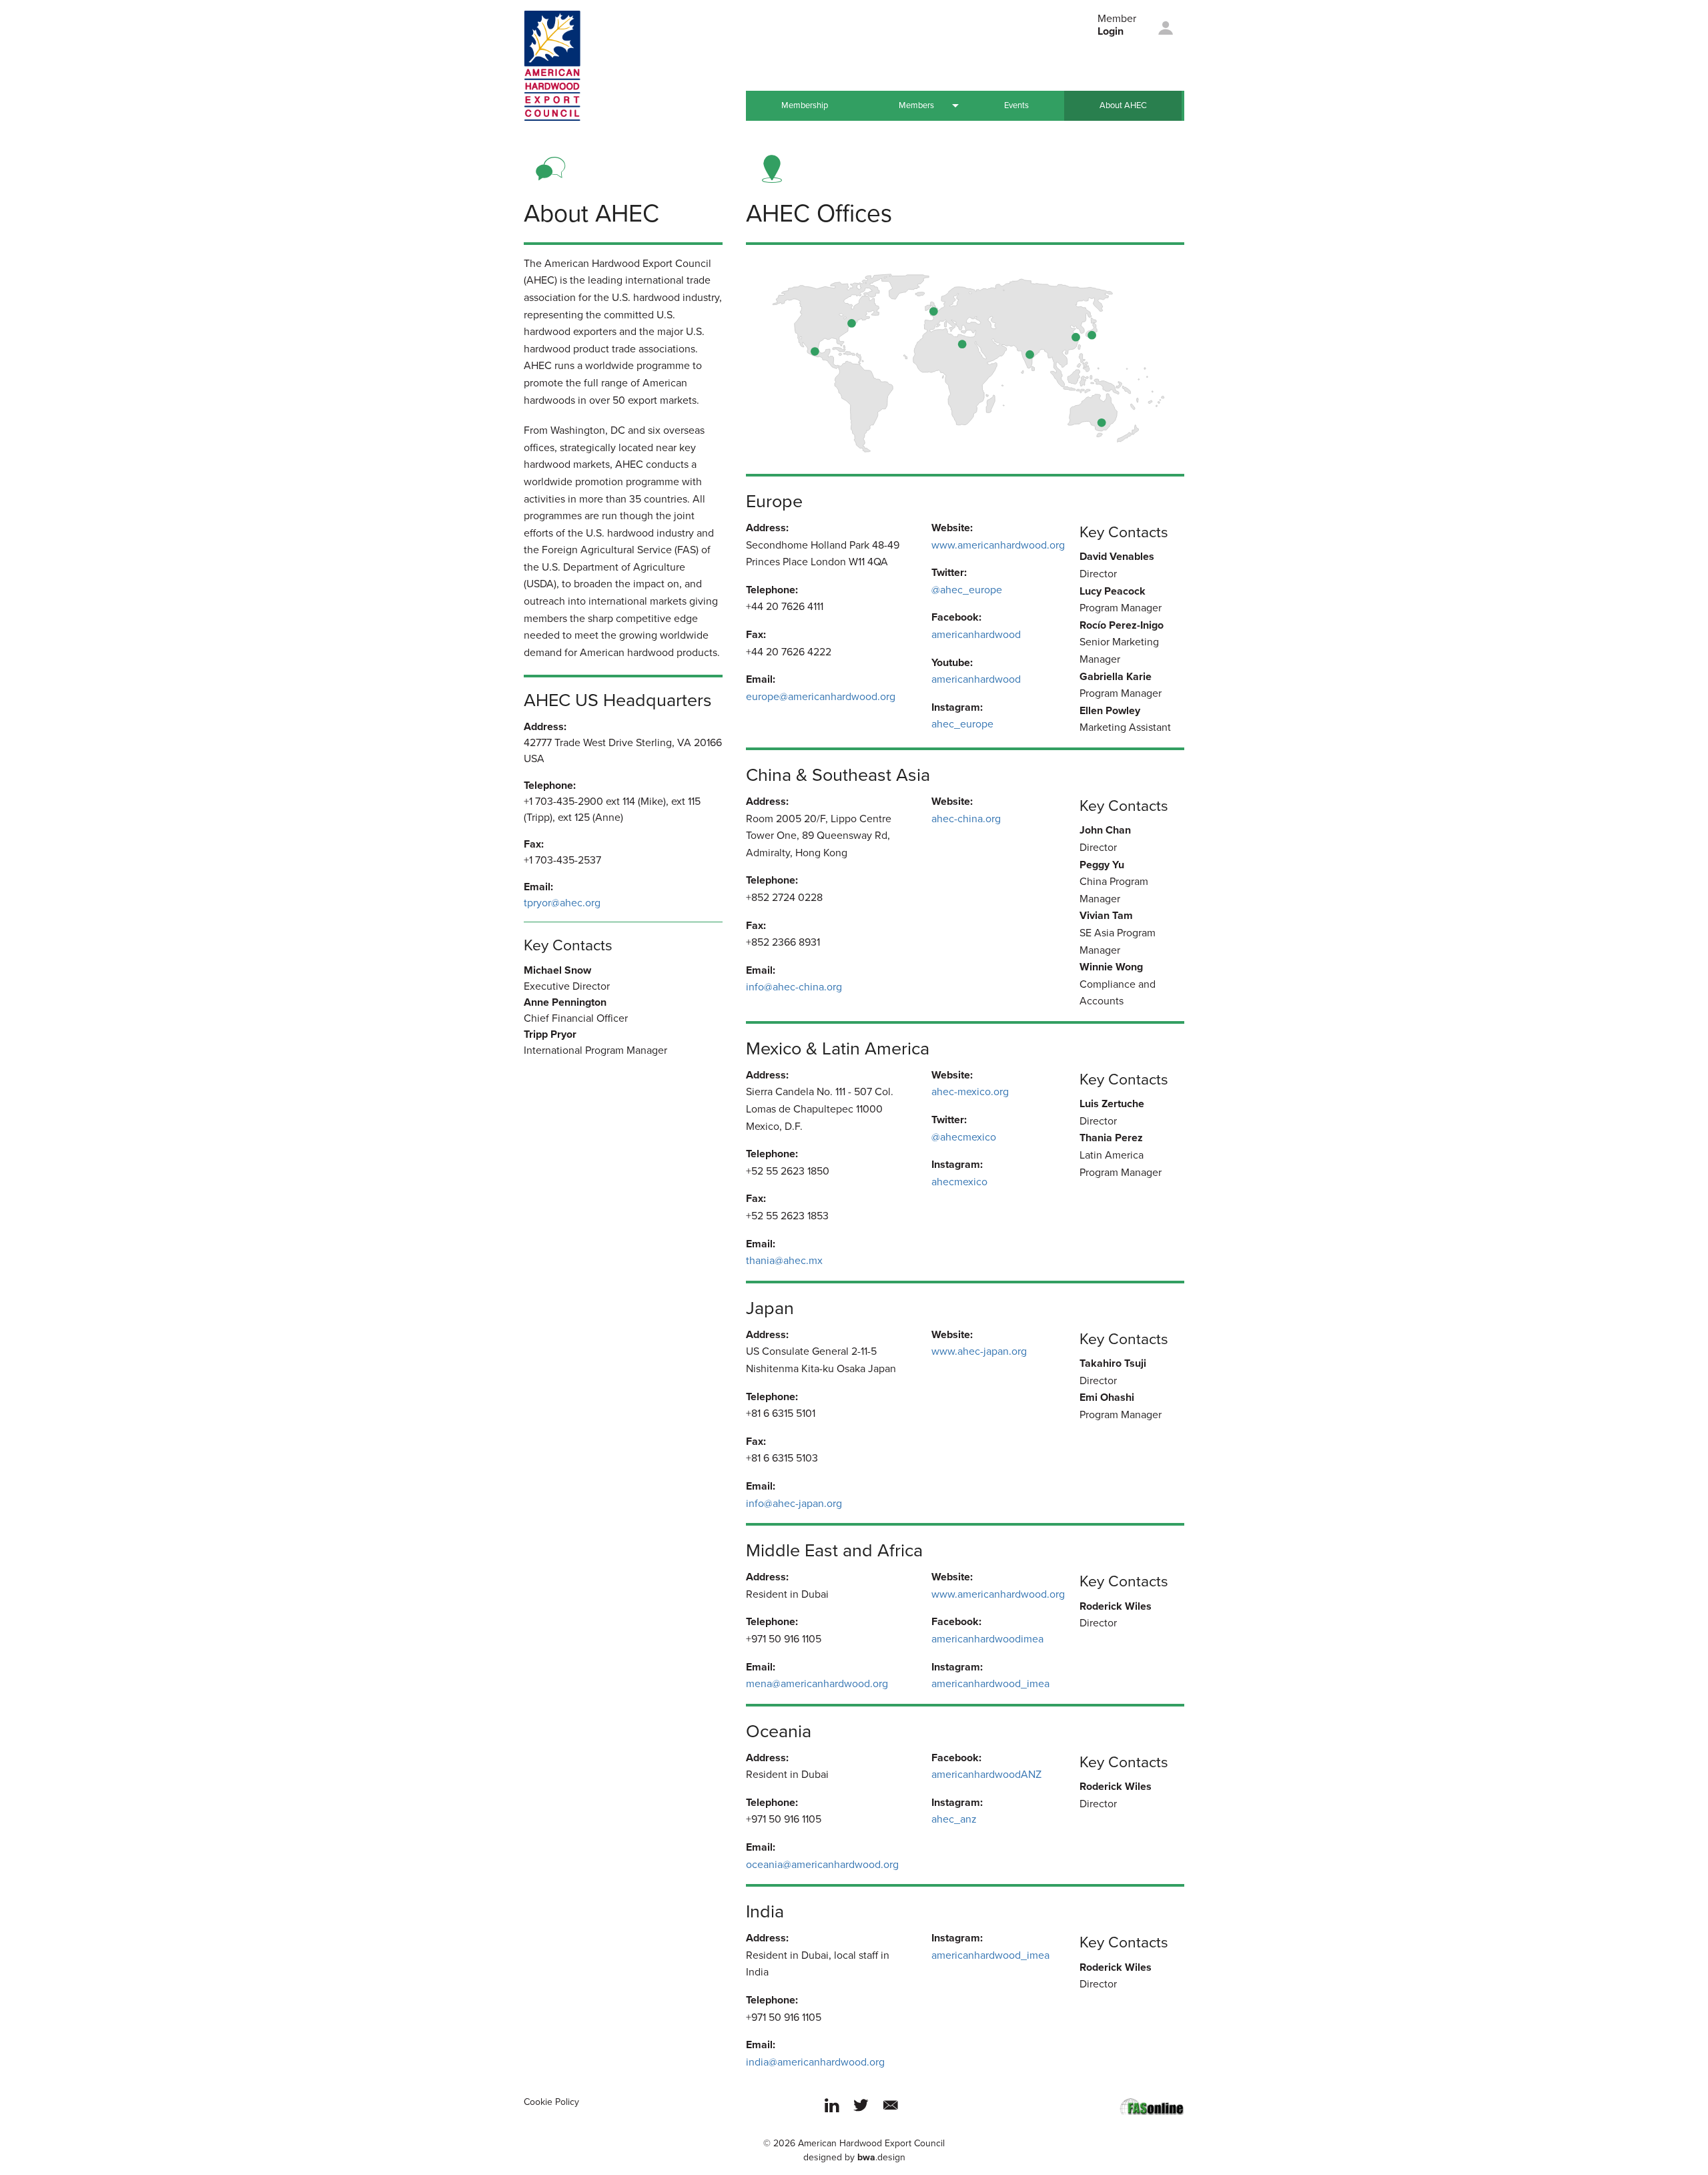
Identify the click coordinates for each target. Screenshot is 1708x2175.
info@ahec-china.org (794, 987)
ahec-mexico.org (970, 1092)
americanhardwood (976, 635)
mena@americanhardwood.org (817, 1684)
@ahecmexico (964, 1137)
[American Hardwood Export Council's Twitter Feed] (861, 2114)
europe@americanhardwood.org (821, 697)
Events (1016, 105)
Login (1111, 31)
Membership (805, 105)
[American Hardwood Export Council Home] (552, 65)
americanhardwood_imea (990, 1684)
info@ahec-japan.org (794, 1504)
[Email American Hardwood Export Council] (891, 2114)
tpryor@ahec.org (562, 903)
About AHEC (1123, 105)
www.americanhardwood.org (998, 545)
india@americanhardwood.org (815, 2062)
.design (881, 2157)
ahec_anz (954, 1819)
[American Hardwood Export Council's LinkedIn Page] (832, 2114)
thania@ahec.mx (784, 1261)
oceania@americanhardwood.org (822, 1865)
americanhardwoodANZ (986, 1775)
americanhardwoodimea (987, 1639)
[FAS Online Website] (1152, 2106)
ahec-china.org (966, 819)
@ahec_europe (967, 590)
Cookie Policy (551, 2102)
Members (916, 105)
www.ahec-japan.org (979, 1351)
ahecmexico (959, 1182)
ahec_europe (962, 724)
